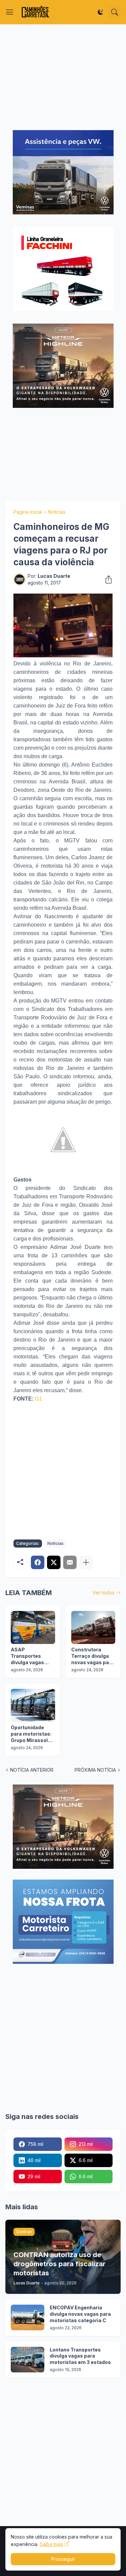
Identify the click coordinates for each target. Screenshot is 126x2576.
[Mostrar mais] (86, 1562)
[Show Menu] (10, 12)
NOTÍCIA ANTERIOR (32, 1770)
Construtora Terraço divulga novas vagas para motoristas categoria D (93, 1656)
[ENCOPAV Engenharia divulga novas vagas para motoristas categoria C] (28, 2317)
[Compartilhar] (107, 579)
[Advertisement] (63, 77)
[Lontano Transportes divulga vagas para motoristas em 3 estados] (28, 2360)
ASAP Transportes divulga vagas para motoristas (30, 1656)
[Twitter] (54, 1562)
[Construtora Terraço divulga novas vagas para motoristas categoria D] (93, 1627)
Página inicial (28, 512)
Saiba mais (51, 2544)
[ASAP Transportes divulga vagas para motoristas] (33, 1627)
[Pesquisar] (115, 12)
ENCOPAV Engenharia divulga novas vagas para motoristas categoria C (80, 2314)
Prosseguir (63, 2559)
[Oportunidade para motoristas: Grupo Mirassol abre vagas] (33, 1705)
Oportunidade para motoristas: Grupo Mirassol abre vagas (31, 1734)
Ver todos (104, 1593)
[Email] (70, 1562)
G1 (38, 1399)
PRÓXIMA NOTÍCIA (95, 1770)
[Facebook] (38, 1562)
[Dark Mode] (100, 12)
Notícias (57, 512)
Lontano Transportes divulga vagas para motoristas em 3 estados (80, 2356)
